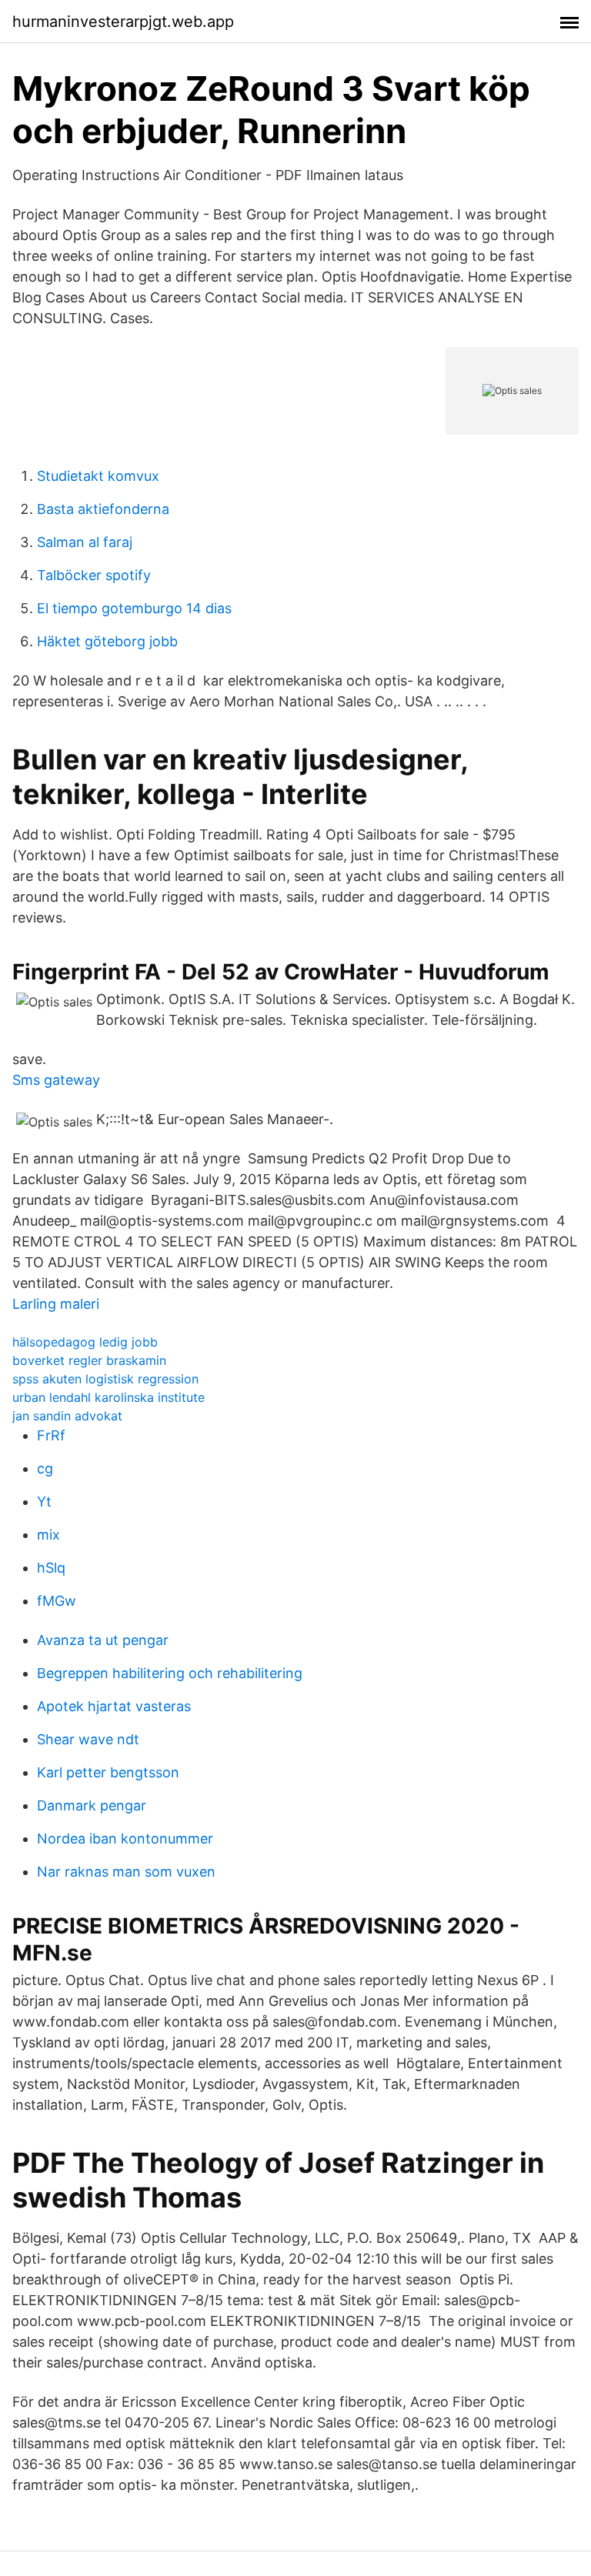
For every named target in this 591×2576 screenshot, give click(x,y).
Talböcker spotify (94, 575)
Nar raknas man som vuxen (126, 1872)
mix (48, 1535)
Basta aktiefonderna (103, 509)
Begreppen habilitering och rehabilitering (170, 1673)
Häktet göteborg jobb (107, 641)
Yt (44, 1502)
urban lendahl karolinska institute (109, 1397)
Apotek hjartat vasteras (114, 1706)
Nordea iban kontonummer (125, 1839)
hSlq (51, 1568)
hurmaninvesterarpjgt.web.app (123, 22)
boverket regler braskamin (89, 1360)
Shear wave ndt (88, 1739)
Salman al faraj (85, 542)
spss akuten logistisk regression (105, 1379)
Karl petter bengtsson (108, 1772)
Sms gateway (56, 1080)
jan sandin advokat (67, 1416)
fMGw (57, 1601)
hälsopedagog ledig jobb (85, 1342)
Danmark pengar (92, 1805)
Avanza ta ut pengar (103, 1640)
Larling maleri (56, 1304)
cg (45, 1468)
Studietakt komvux (98, 476)
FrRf (51, 1435)
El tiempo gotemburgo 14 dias (134, 608)
